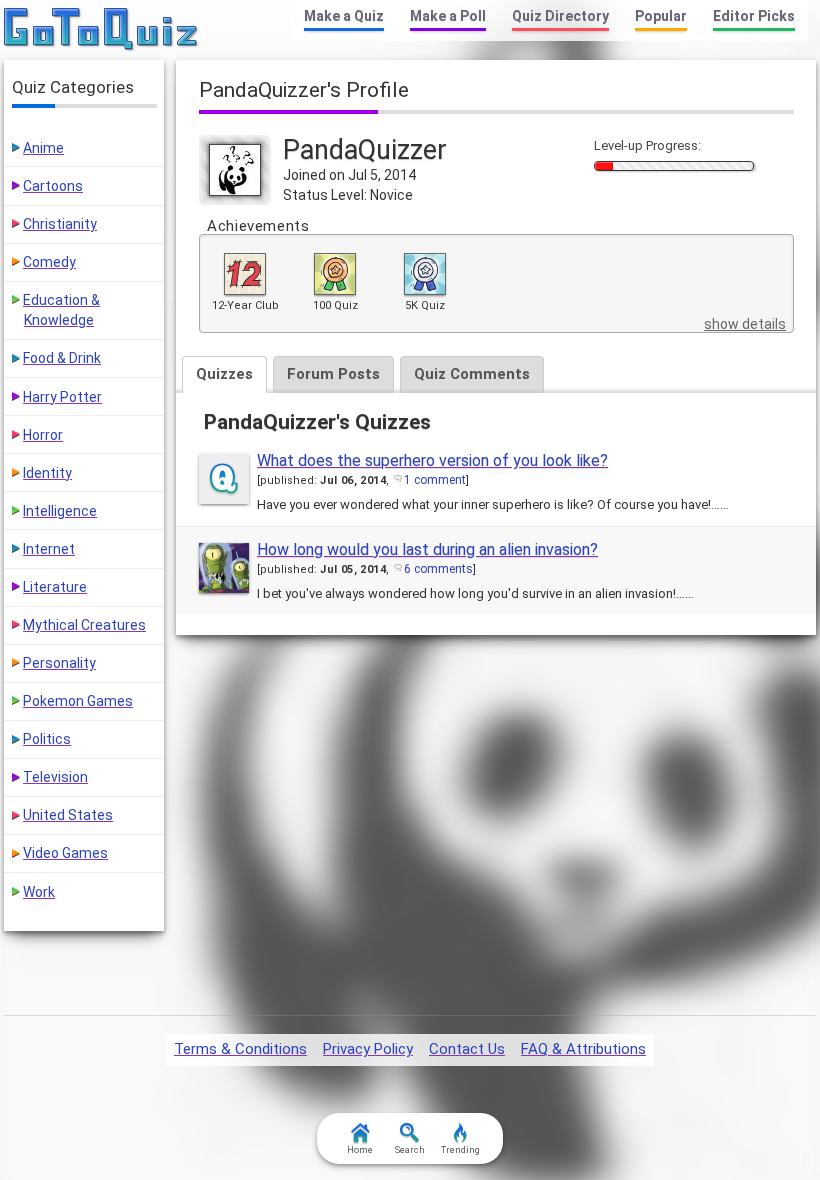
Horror (43, 435)
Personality (59, 663)
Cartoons (53, 186)
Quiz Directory (560, 16)
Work (39, 892)
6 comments (438, 569)
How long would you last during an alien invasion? (427, 549)
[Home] (101, 30)
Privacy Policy (368, 1049)
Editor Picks (754, 16)
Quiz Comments (472, 374)
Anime (43, 148)
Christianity (60, 224)
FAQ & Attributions (583, 1049)
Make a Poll (448, 16)
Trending (460, 1150)
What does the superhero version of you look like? (432, 460)
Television (55, 777)
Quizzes (224, 374)
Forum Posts (333, 374)
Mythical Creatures (84, 625)
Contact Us (467, 1049)
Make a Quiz (344, 16)
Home (360, 1150)
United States (68, 815)
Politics (47, 739)
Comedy (49, 262)
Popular (661, 16)
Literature (55, 587)
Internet (49, 549)
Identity (47, 473)
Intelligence (60, 511)
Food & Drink (62, 358)
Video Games (65, 853)
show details (745, 324)
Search (410, 1150)
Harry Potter (62, 397)
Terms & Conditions (240, 1049)
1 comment (435, 480)
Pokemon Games (78, 701)
